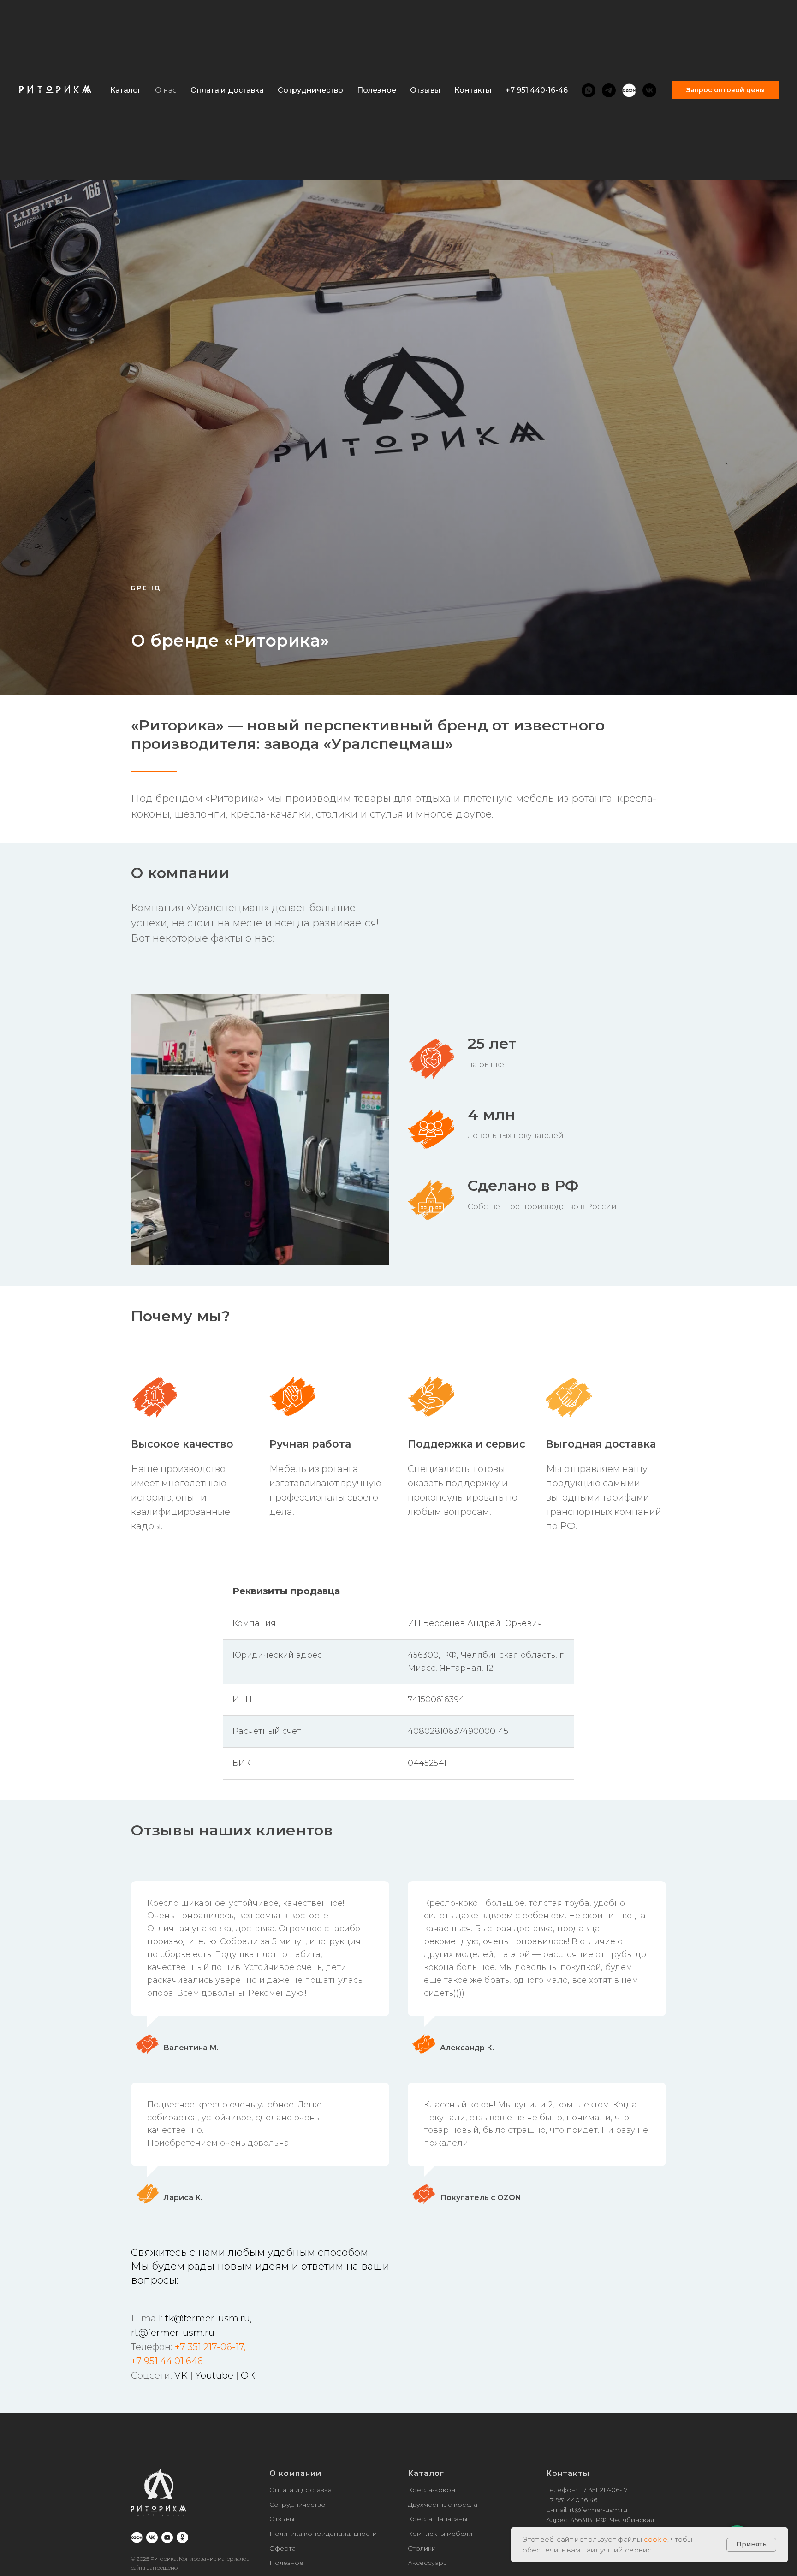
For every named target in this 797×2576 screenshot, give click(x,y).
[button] (726, 90)
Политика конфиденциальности (323, 2534)
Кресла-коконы (434, 2490)
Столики (422, 2548)
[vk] (152, 2537)
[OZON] (629, 90)
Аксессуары (428, 2563)
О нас (166, 90)
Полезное (377, 90)
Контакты (473, 90)
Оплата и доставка (227, 90)
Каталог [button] (126, 90)
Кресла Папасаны (437, 2519)
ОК (248, 2375)
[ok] (182, 2537)
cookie (656, 2539)
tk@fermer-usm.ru (208, 2318)
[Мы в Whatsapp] (589, 90)
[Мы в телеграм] (609, 90)
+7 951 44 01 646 (167, 2361)
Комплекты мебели (440, 2534)
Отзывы (425, 90)
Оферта (283, 2548)
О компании (295, 2473)
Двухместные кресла (443, 2505)
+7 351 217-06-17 (209, 2347)
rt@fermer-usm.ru (173, 2333)
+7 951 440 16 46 (572, 2500)
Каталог (426, 2473)
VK (181, 2375)
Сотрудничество (310, 90)
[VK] (649, 90)
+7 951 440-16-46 (537, 90)
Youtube (214, 2375)
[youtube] (167, 2537)
